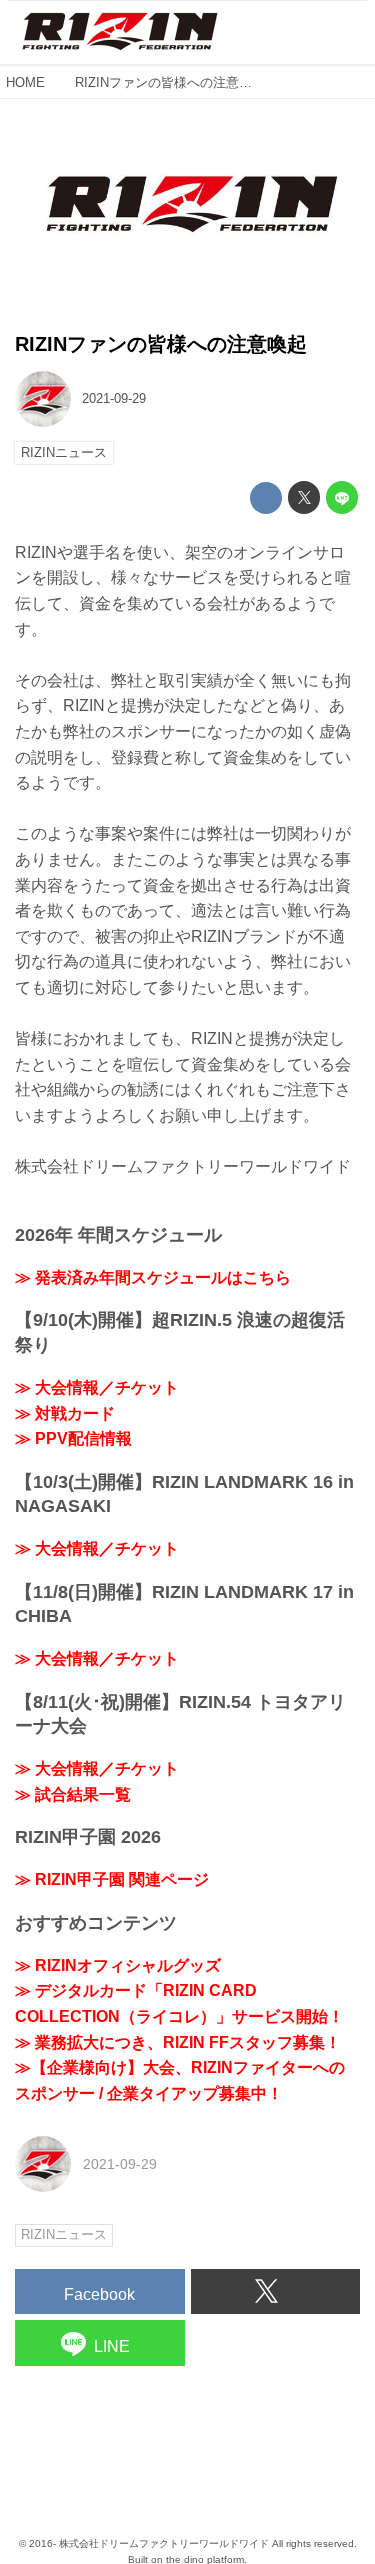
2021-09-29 (114, 398)
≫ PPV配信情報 (73, 1438)
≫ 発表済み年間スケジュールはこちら (153, 1277)
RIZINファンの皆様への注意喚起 (161, 344)
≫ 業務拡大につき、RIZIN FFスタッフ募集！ (178, 2042)
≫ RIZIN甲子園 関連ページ (112, 1879)
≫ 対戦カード (65, 1413)
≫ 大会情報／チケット (97, 1387)
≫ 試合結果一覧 (73, 1794)
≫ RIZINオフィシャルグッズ (118, 1965)
